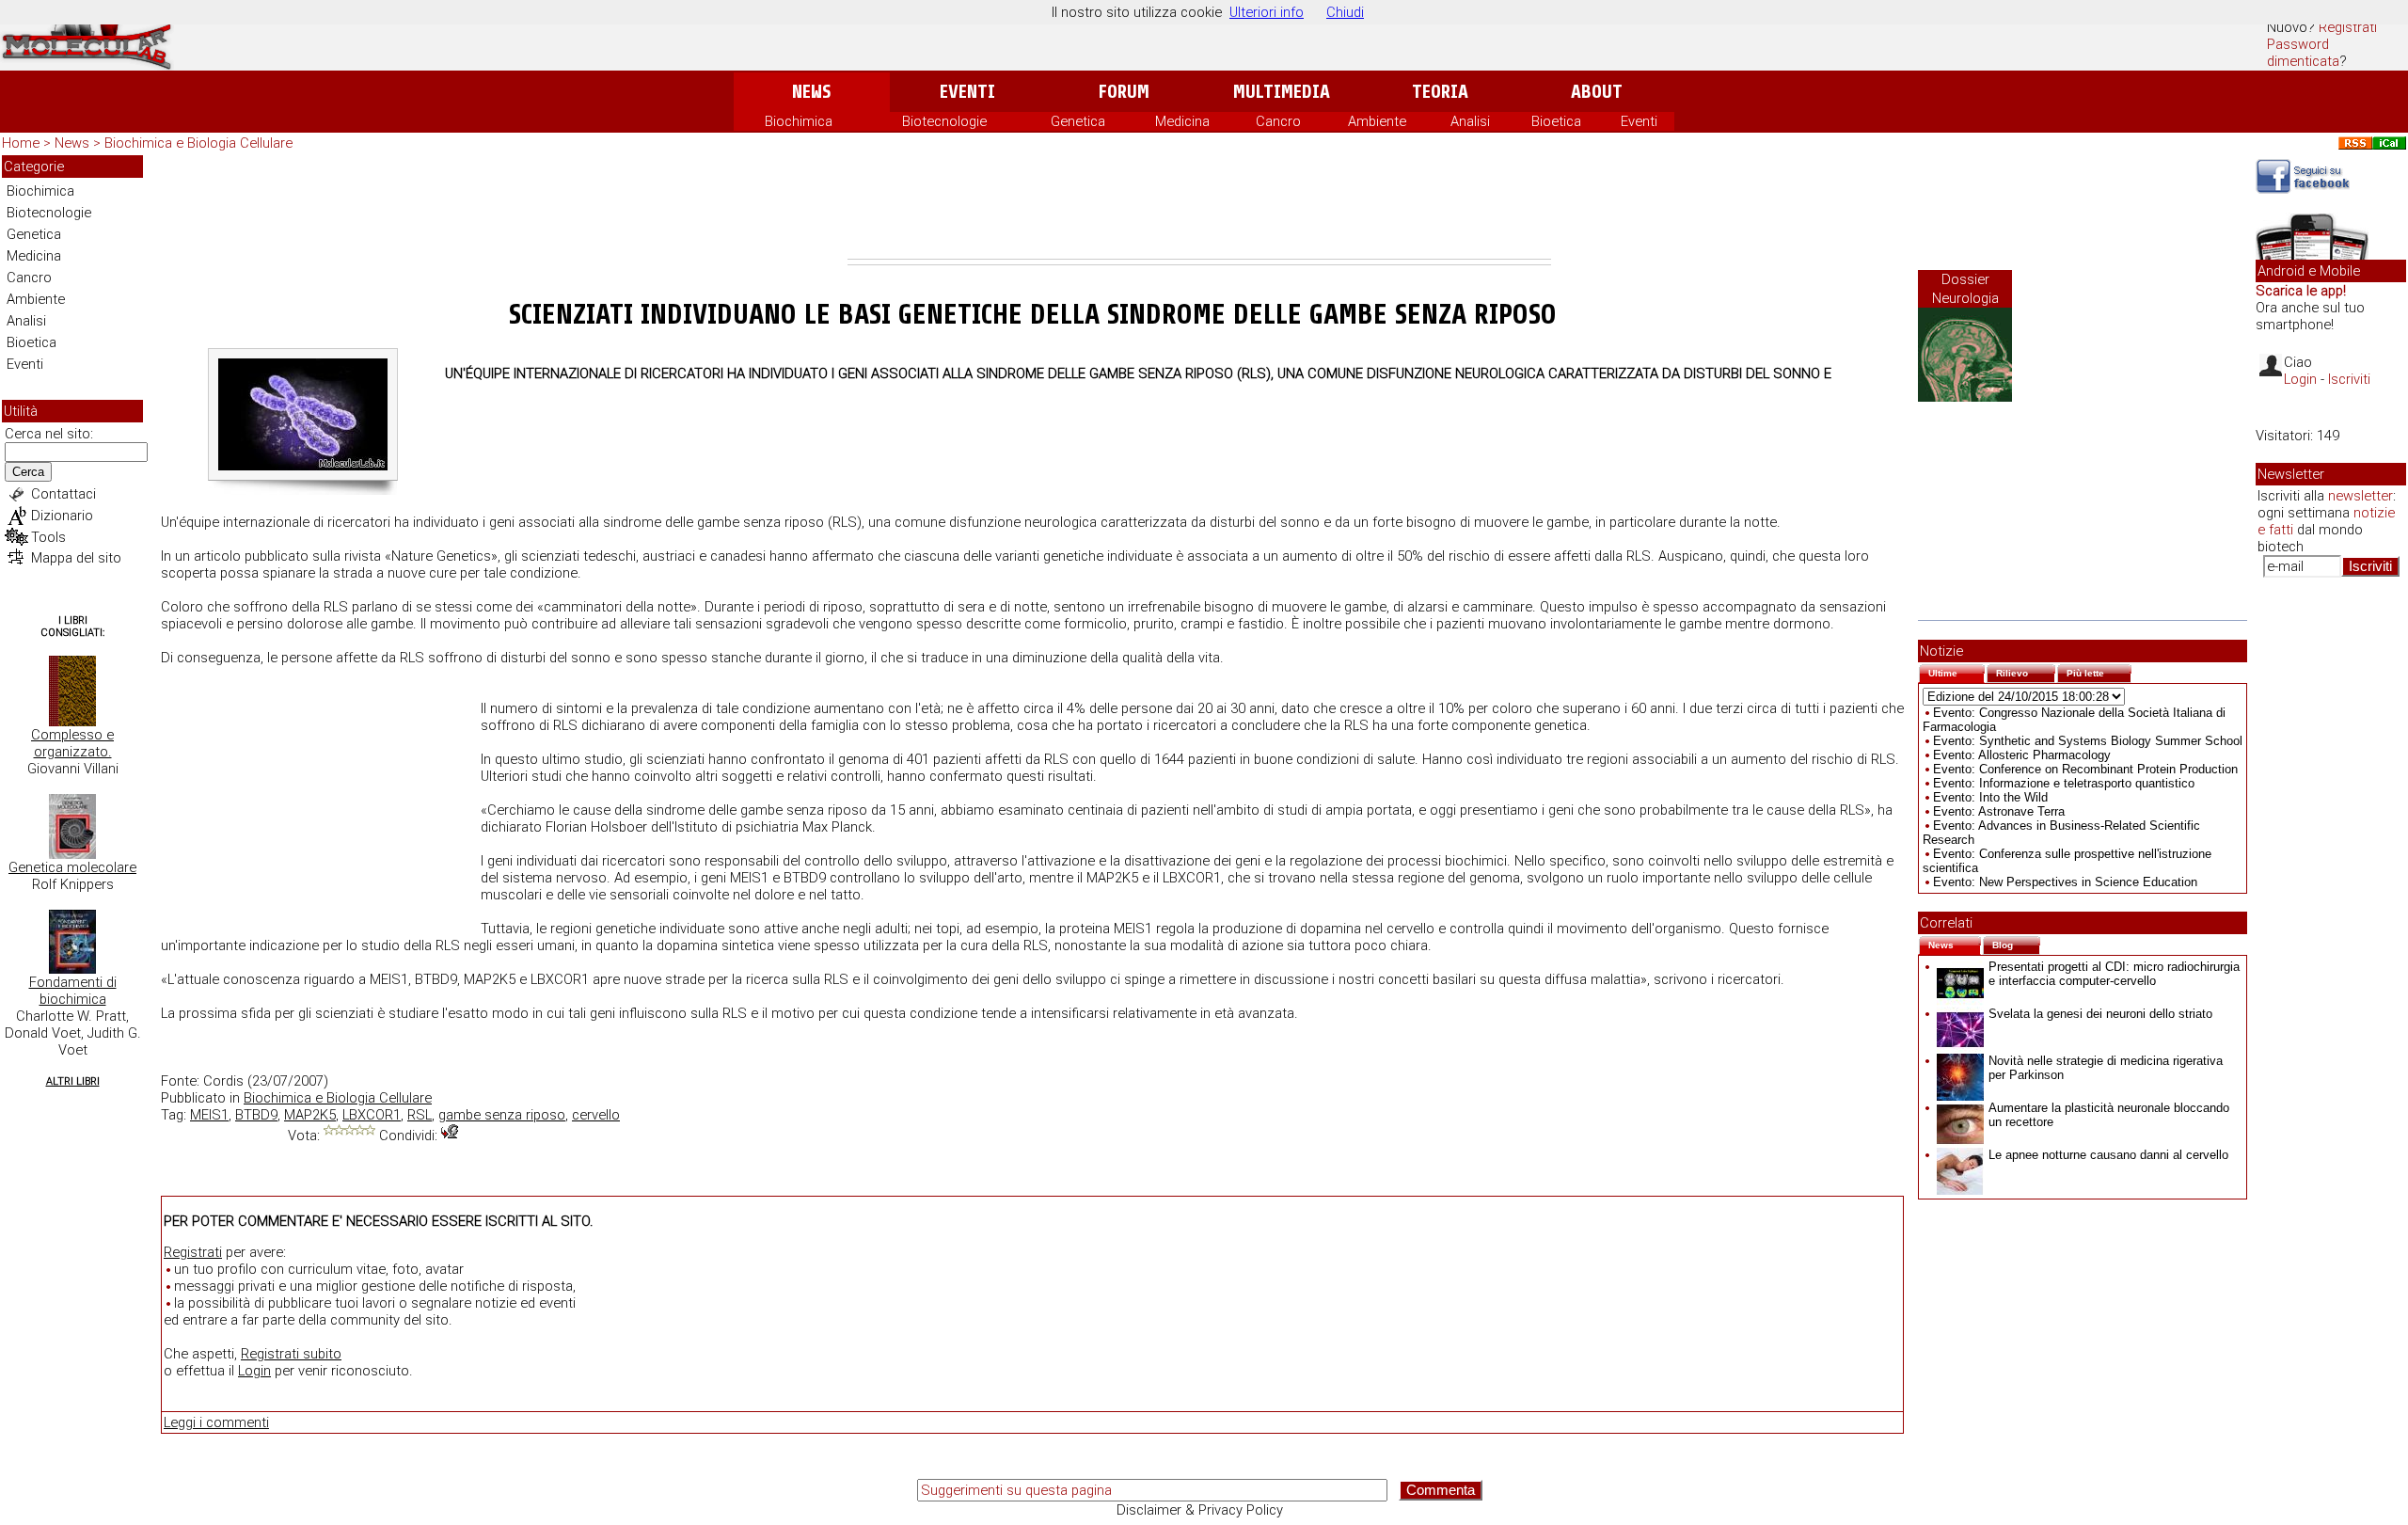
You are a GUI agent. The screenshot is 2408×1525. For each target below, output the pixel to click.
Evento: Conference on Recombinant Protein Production (2085, 769)
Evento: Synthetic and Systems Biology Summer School (2088, 741)
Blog (2016, 943)
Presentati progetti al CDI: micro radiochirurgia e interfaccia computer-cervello (2114, 974)
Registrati (2348, 27)
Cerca (28, 472)
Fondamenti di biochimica (73, 991)
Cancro (1278, 121)
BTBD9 (256, 1115)
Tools (48, 537)
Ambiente (1377, 121)
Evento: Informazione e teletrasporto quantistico (2064, 783)
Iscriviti (2349, 379)
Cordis (223, 1081)
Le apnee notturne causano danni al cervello (2108, 1155)
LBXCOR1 (372, 1115)
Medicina (1182, 121)
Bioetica (1556, 121)
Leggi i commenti (216, 1422)
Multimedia (1282, 92)
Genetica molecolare (72, 867)
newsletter (2360, 496)
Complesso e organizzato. (72, 743)
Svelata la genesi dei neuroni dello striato (2100, 1014)
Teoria (1440, 92)
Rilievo (2026, 671)
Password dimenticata (2303, 53)
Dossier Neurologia (1965, 289)
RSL (420, 1115)
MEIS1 (209, 1115)
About (1597, 92)
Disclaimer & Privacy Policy (1200, 1510)
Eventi (967, 92)
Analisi (1470, 121)
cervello (596, 1115)
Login (254, 1371)
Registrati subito (291, 1354)
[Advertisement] (1199, 207)
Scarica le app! (2301, 291)
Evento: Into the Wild (1990, 797)
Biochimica (799, 121)
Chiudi (1345, 12)
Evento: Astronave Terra (1999, 811)
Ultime (1956, 671)
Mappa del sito (76, 558)
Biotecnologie (944, 121)
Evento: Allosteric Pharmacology (2022, 755)
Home (21, 143)
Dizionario (62, 516)
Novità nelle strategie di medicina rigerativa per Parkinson (2106, 1068)
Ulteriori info (1267, 12)
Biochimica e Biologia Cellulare (198, 143)
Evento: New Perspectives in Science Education (2065, 882)
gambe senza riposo (502, 1115)
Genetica (1078, 121)
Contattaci (63, 494)
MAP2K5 (310, 1115)
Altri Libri (73, 1081)
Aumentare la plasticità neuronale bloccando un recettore (2109, 1115)
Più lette (2099, 671)
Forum (1124, 92)
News (811, 92)
